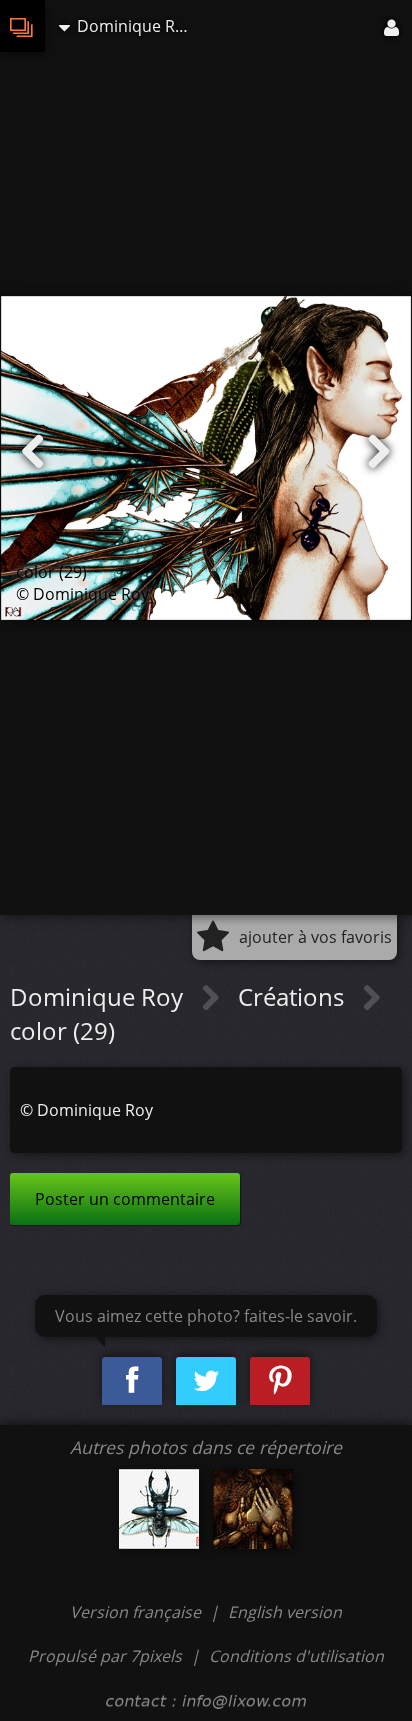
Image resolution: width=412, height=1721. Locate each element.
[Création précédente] (33, 452)
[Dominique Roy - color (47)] (253, 1509)
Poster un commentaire (125, 1199)
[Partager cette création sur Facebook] (132, 1381)
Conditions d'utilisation (296, 1656)
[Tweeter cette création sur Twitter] (206, 1381)
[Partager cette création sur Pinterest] (280, 1381)
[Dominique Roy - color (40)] (159, 1509)
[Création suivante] (379, 452)
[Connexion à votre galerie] (393, 26)
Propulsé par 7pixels (105, 1656)
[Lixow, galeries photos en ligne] (22, 26)
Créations (294, 996)
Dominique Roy (99, 996)
